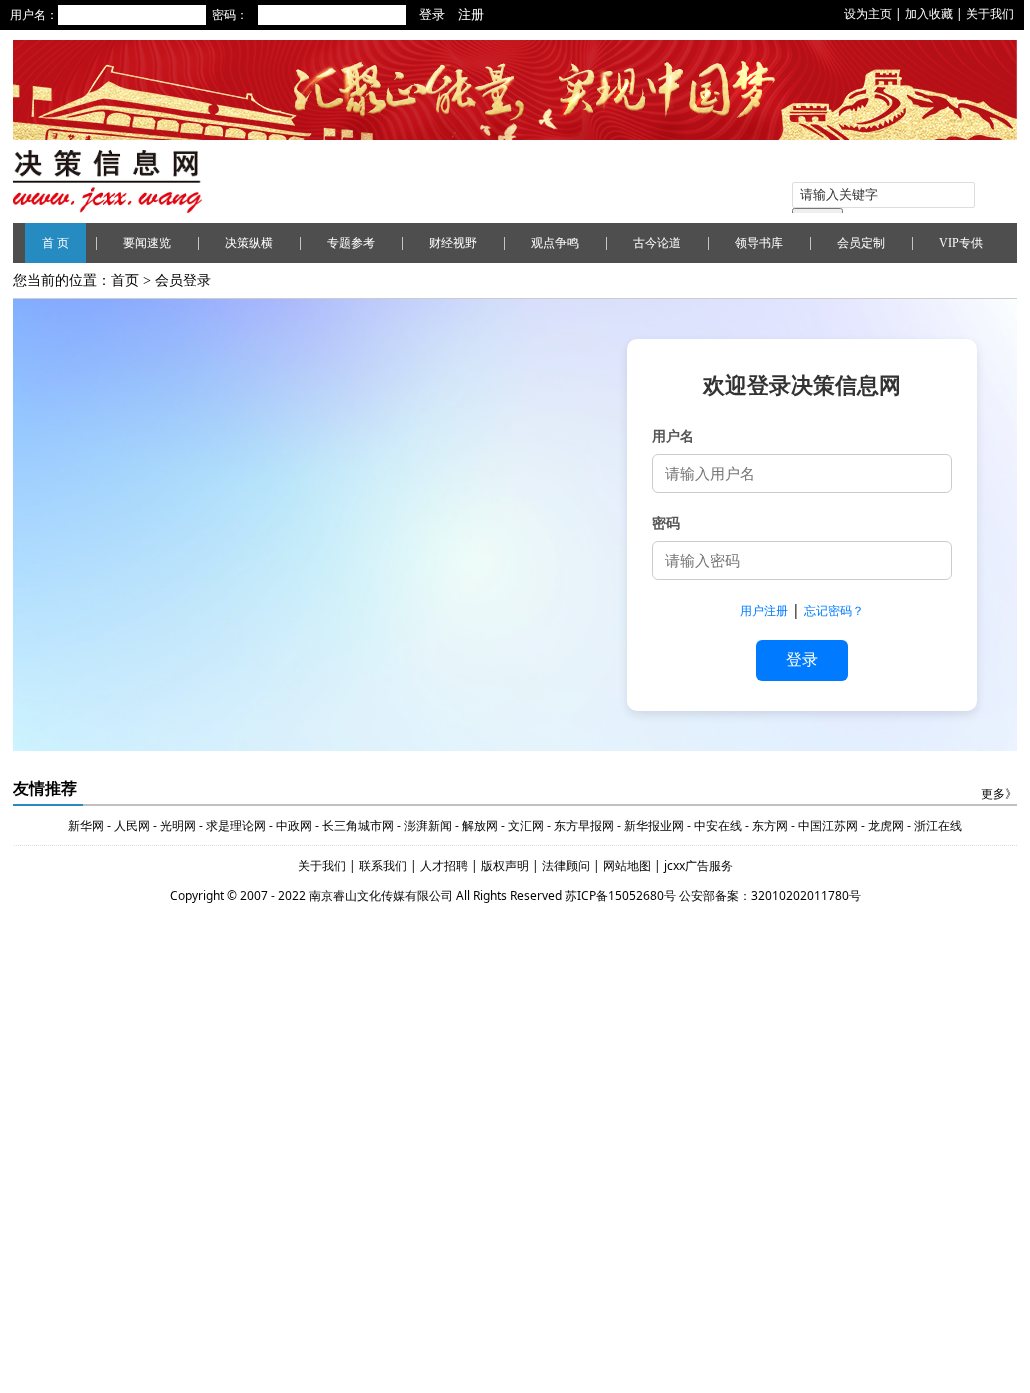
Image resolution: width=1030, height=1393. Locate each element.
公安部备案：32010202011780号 (770, 895)
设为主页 (868, 13)
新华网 (86, 825)
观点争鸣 (555, 243)
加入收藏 (929, 13)
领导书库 (759, 243)
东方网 (768, 825)
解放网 (480, 825)
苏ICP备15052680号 (620, 895)
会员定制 (861, 243)
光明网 (178, 825)
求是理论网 (236, 825)
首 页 (55, 243)
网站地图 (628, 865)
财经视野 (453, 243)
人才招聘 (442, 865)
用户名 (673, 435)
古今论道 (657, 243)
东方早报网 (584, 825)
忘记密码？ (834, 610)
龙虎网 (886, 825)
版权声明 (506, 865)
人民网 (132, 825)
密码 (666, 522)
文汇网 (526, 825)
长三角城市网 (358, 825)
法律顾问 (567, 865)
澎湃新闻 (428, 825)
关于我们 (990, 13)
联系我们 (383, 865)
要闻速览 (147, 243)
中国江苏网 (828, 825)
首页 (125, 280)
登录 (802, 659)
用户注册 (764, 610)
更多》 (999, 794)
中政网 (294, 825)
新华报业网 (654, 825)
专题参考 (351, 243)
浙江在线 (938, 825)
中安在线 (718, 825)
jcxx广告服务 (698, 865)
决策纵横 (249, 243)
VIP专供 (961, 243)
